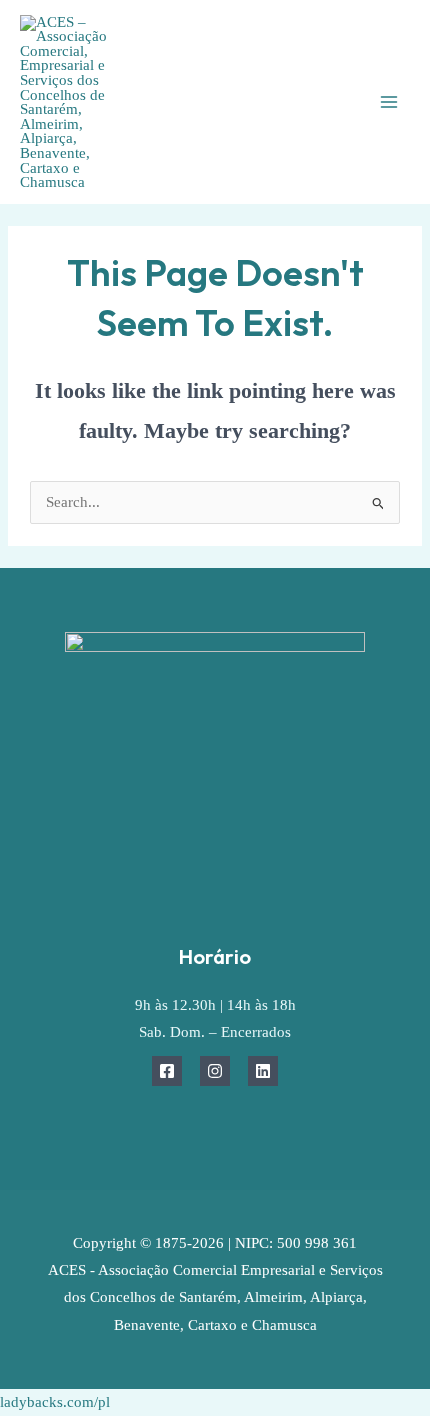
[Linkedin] (263, 1071)
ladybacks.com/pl (55, 1402)
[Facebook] (167, 1071)
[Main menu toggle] (389, 102)
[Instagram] (215, 1071)
